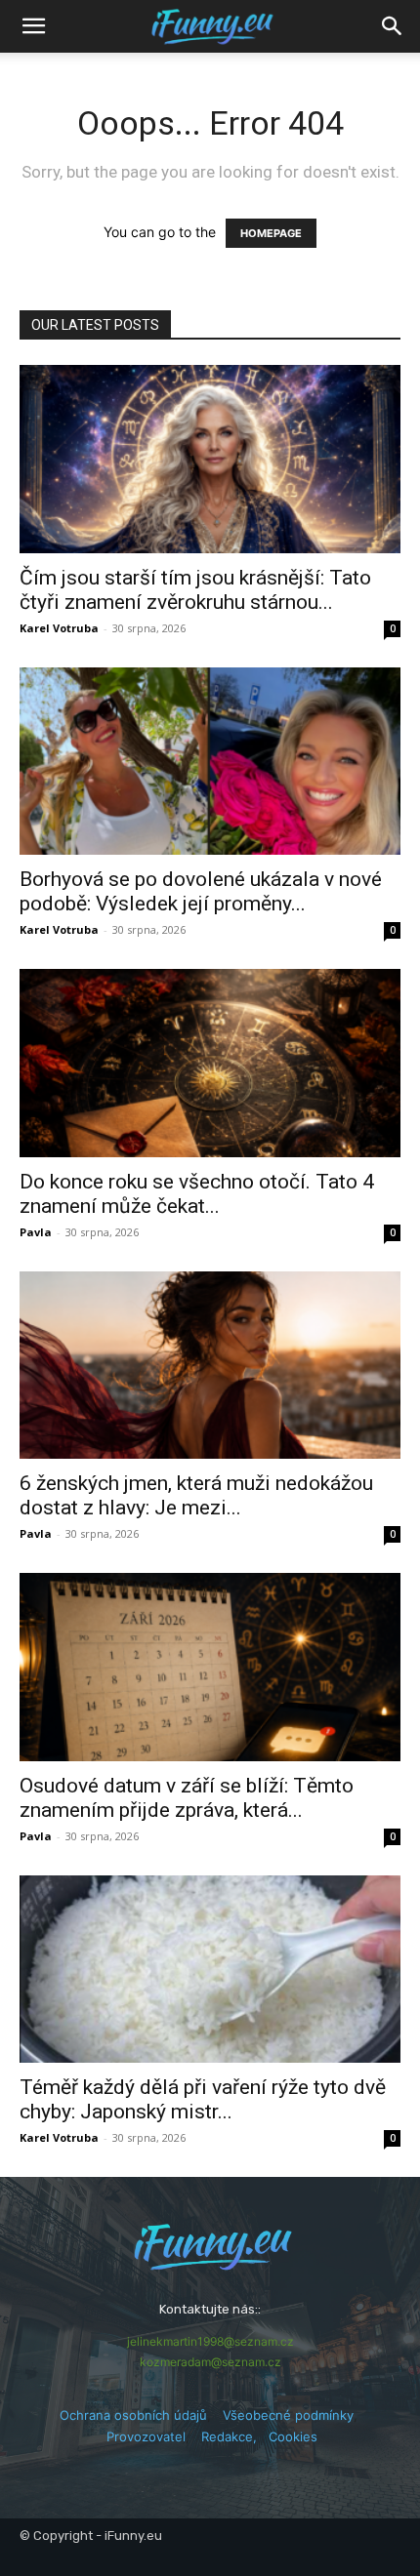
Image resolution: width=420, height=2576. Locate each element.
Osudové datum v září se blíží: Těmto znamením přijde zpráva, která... (187, 1798)
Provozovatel (146, 2436)
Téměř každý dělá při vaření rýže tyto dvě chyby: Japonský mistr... (203, 2099)
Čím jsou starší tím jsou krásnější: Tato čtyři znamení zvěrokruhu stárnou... (195, 590)
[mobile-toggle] (33, 26)
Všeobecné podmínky (288, 2415)
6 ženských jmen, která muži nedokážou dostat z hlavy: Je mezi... (196, 1495)
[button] (393, 26)
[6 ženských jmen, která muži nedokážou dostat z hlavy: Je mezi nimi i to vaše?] (210, 1366)
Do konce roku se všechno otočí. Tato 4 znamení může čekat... (197, 1194)
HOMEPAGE (271, 233)
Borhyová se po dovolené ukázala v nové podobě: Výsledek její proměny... (201, 891)
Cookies (293, 2436)
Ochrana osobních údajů (133, 2415)
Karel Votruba (59, 628)
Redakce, (235, 2436)
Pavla (36, 1232)
